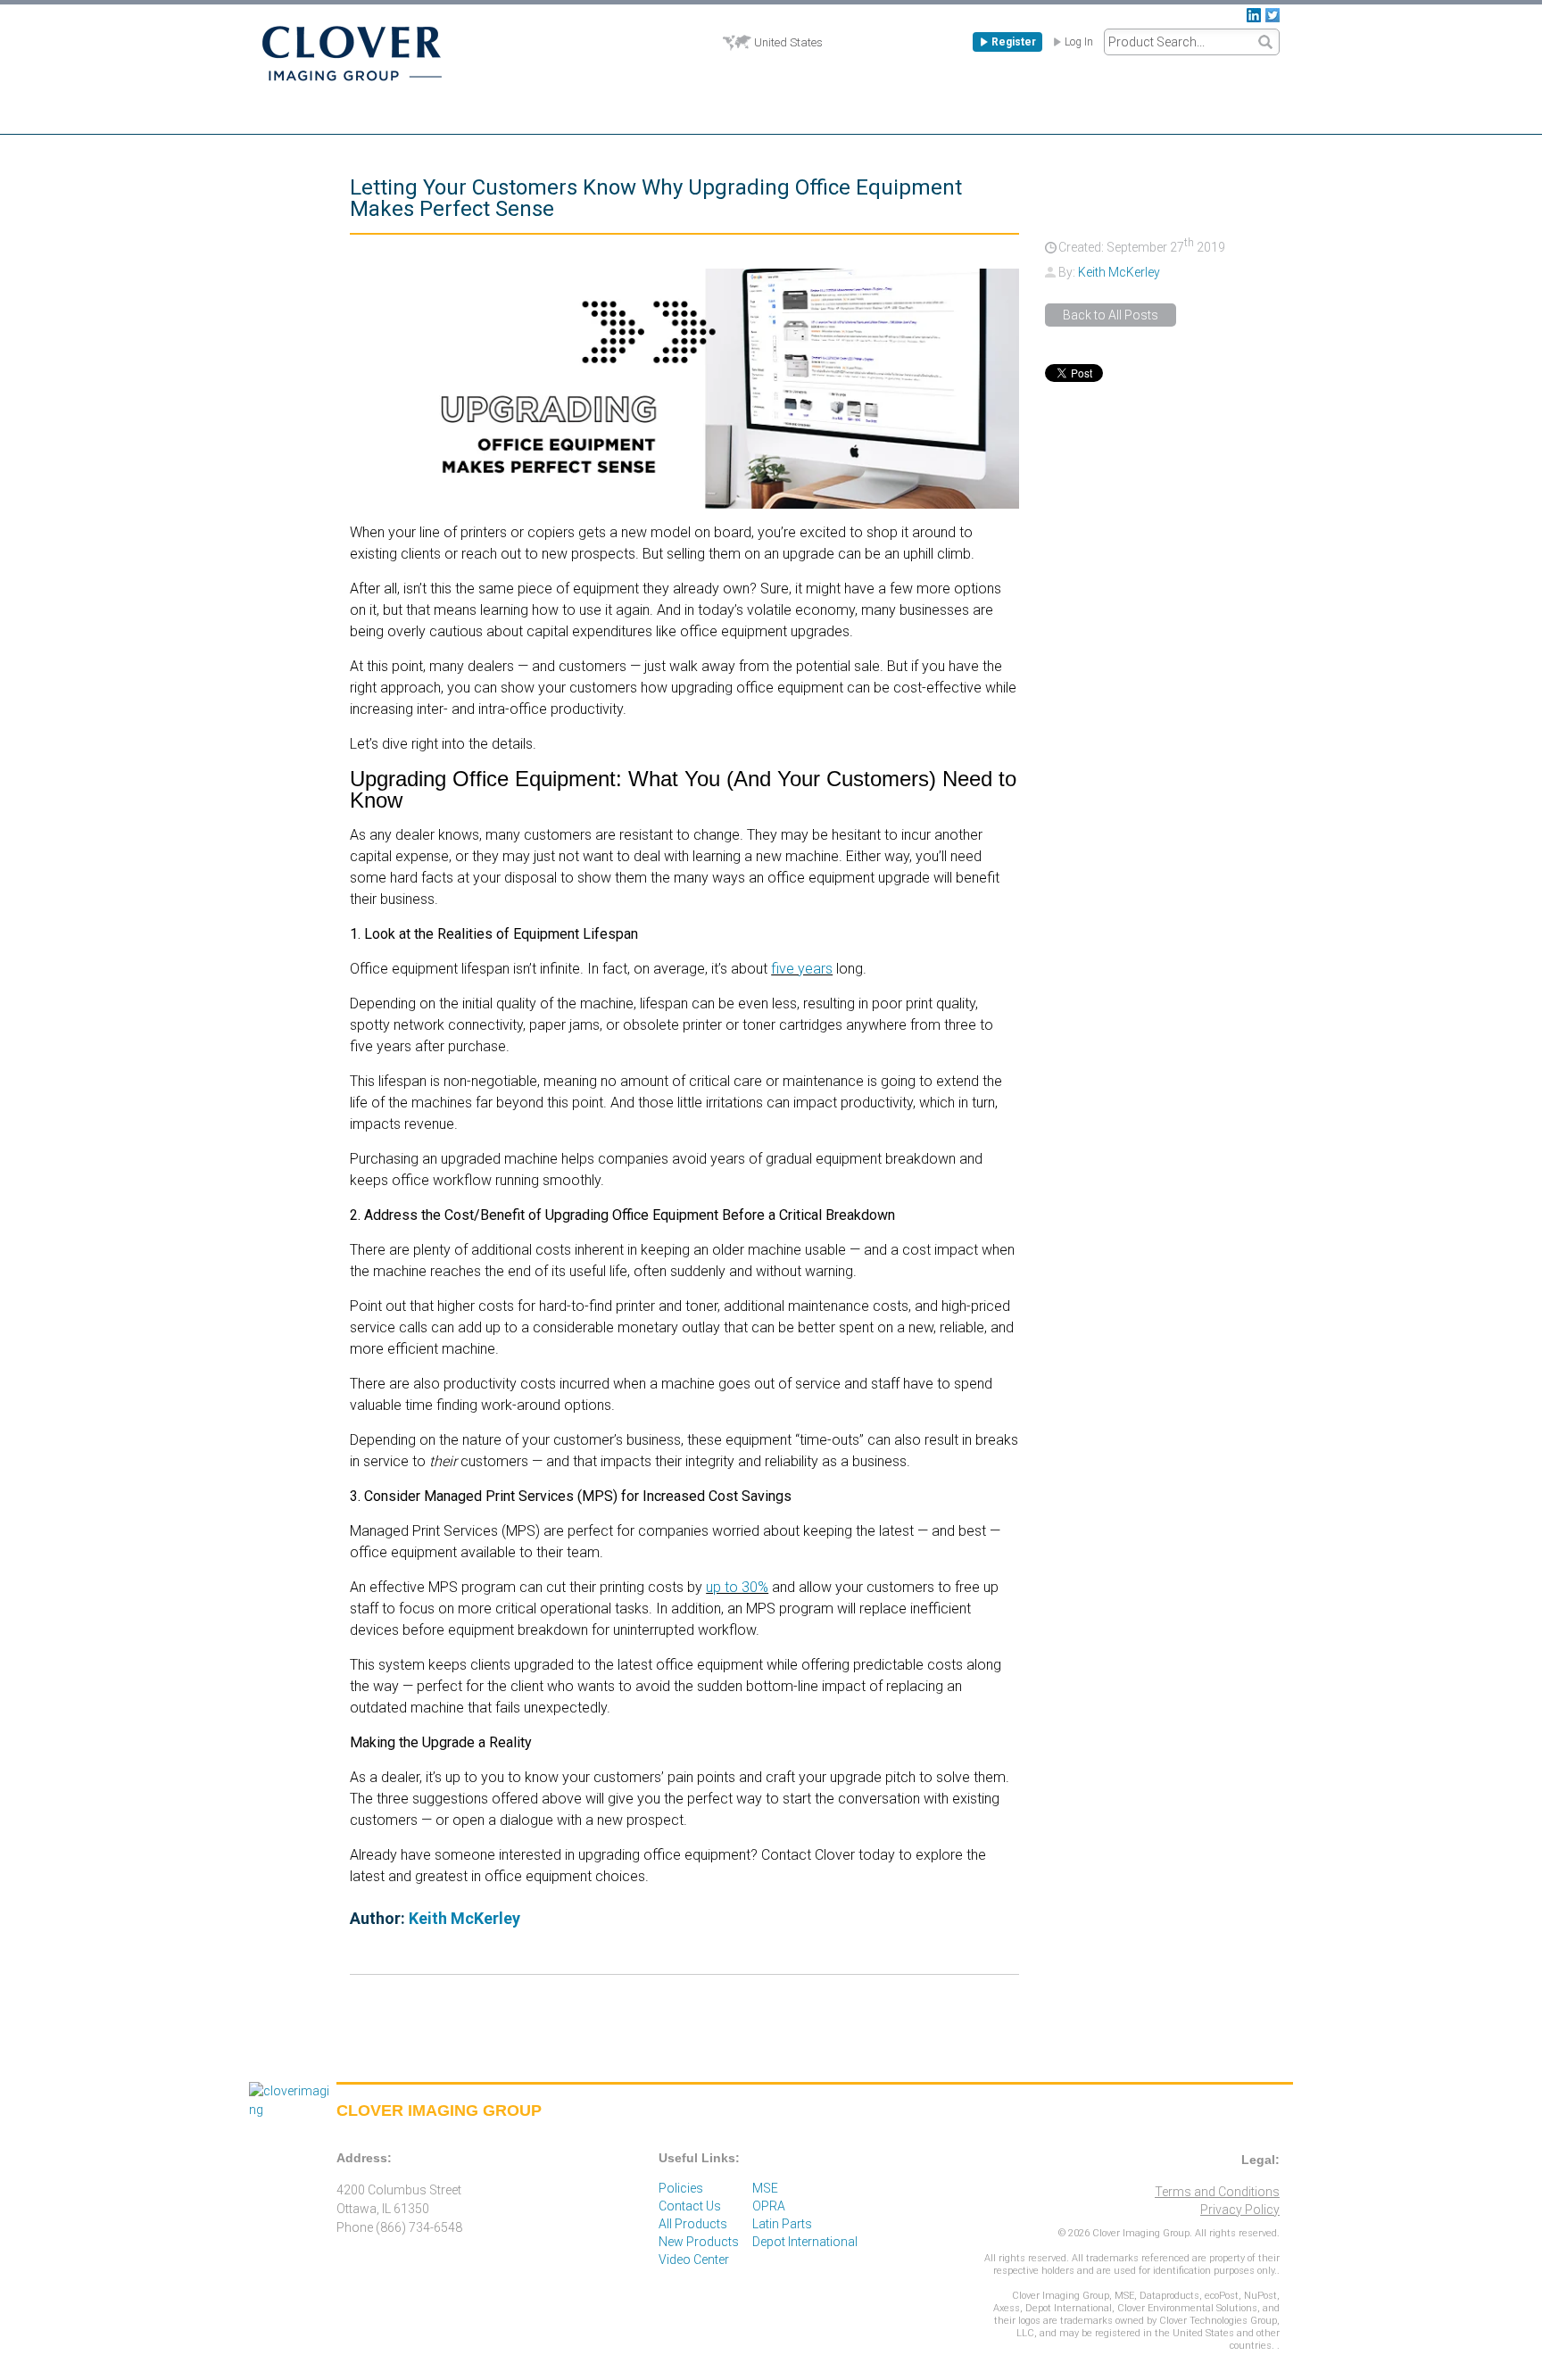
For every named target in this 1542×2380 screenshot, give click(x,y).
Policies (681, 2188)
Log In (1079, 42)
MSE (765, 2188)
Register (1014, 42)
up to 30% (737, 1587)
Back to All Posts (1111, 315)
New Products (699, 2242)
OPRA (769, 2206)
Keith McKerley (1119, 272)
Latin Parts (782, 2224)
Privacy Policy (1240, 2210)
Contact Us (690, 2206)
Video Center (694, 2260)
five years (802, 969)
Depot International (805, 2242)
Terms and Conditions (1217, 2192)
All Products (693, 2224)
